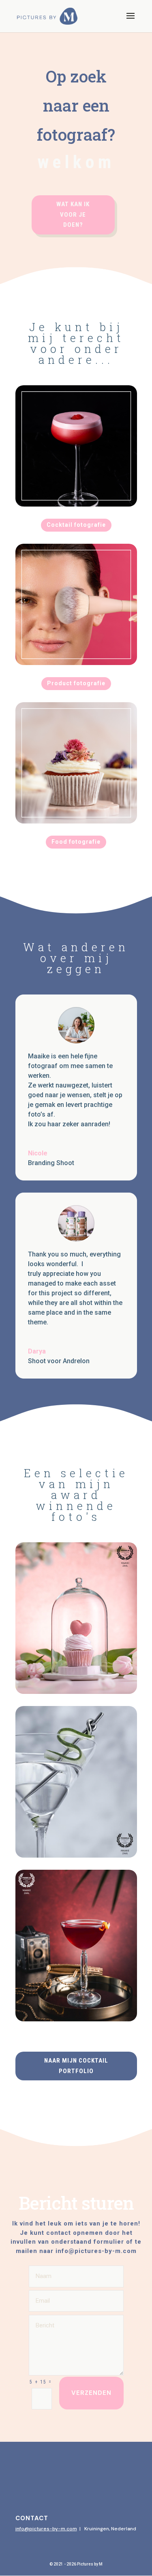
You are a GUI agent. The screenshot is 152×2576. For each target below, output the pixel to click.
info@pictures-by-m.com (46, 2529)
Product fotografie (76, 683)
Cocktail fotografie (76, 525)
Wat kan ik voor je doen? (73, 214)
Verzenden (91, 2393)
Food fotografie (76, 842)
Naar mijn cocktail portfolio (76, 2066)
